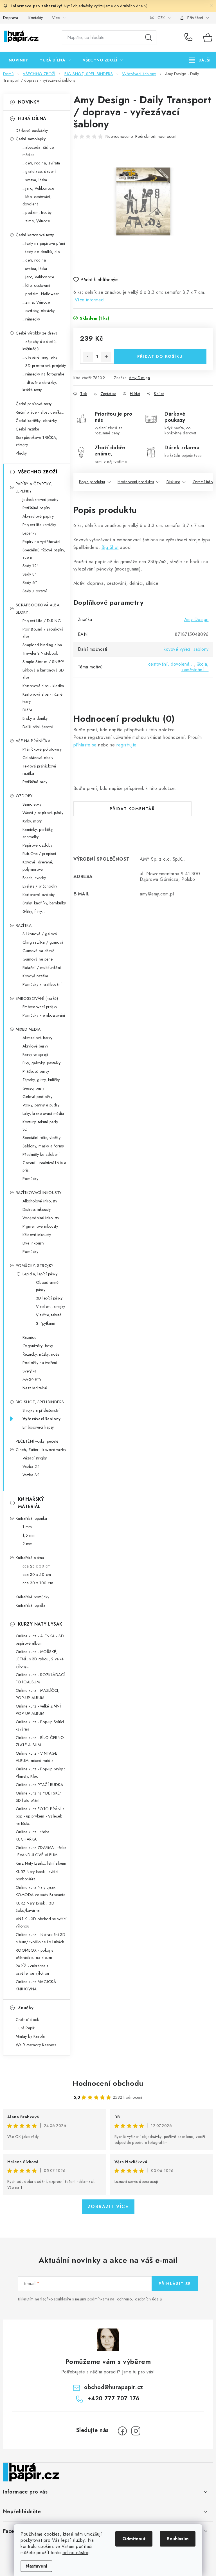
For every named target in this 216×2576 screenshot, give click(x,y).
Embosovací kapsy (38, 1427)
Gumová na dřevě (39, 951)
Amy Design (139, 378)
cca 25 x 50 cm (37, 1566)
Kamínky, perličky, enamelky (38, 833)
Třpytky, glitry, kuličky (41, 1080)
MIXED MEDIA (28, 1029)
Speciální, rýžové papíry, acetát (44, 554)
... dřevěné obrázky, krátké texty (40, 386)
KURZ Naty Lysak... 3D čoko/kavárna (35, 1907)
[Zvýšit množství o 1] (106, 357)
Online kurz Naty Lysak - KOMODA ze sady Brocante (41, 1891)
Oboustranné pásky (47, 1286)
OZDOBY (24, 796)
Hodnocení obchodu (108, 2083)
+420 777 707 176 (190, 38)
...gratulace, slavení (39, 171)
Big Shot (110, 547)
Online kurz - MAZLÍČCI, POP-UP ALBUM (38, 1694)
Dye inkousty (33, 1243)
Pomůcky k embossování (44, 1015)
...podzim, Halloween (41, 294)
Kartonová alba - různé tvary (43, 698)
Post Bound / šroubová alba (43, 633)
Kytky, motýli (33, 821)
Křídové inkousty (37, 1235)
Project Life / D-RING (42, 621)
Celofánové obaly (38, 758)
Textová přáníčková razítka (39, 770)
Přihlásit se (175, 2284)
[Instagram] (136, 2431)
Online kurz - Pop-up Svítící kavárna (40, 1725)
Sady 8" (30, 574)
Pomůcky (31, 1179)
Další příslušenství (38, 727)
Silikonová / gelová (40, 934)
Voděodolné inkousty (41, 1218)
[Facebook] (122, 2431)
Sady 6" (30, 583)
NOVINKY (29, 102)
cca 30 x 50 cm (37, 1575)
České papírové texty (34, 404)
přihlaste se (85, 745)
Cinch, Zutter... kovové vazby (41, 1450)
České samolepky (31, 139)
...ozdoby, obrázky (39, 311)
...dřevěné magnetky (40, 357)
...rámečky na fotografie (43, 374)
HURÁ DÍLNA (32, 119)
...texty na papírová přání (44, 243)
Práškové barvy (36, 1071)
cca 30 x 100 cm (38, 1583)
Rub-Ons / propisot (39, 854)
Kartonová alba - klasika (43, 686)
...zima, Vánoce (36, 221)
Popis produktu (92, 482)
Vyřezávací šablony (42, 1419)
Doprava (11, 18)
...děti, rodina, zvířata (41, 163)
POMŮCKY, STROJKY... (36, 1266)
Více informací (90, 300)
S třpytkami (46, 1323)
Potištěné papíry (36, 508)
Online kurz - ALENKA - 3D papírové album (40, 1640)
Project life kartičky (39, 525)
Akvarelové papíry (38, 516)
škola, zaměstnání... (195, 667)
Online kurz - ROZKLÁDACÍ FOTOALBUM (40, 1678)
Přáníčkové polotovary (42, 749)
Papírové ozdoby (38, 845)
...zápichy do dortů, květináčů (40, 345)
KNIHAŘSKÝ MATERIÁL (31, 1503)
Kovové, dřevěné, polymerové (38, 866)
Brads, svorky (34, 878)
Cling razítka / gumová (43, 942)
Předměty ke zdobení (41, 1154)
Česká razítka (28, 429)
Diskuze (173, 482)
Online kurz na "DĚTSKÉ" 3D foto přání (39, 1797)
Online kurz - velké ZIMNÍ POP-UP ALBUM (38, 1710)
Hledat (148, 38)
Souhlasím (178, 2539)
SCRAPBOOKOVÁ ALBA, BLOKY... (38, 609)
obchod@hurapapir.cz (114, 2387)
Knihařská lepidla (31, 1605)
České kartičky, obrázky (36, 421)
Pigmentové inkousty (40, 1226)
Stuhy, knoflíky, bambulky (44, 903)
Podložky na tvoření (40, 1363)
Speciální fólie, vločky (42, 1138)
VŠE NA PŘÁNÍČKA (33, 741)
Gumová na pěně (38, 959)
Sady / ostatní (35, 591)
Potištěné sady (35, 782)
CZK (161, 18)
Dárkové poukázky (32, 130)
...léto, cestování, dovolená (37, 200)
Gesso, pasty (33, 1088)
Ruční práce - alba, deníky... (40, 412)
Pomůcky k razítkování (42, 984)
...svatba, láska (35, 180)
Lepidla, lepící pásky (40, 1274)
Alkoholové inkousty (40, 1201)
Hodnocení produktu (136, 482)
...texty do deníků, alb (41, 252)
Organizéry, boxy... (39, 1346)
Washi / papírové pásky (43, 813)
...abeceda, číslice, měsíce (39, 151)
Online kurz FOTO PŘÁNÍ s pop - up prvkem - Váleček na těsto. (40, 1816)
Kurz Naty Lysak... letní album (41, 1863)
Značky (26, 2008)
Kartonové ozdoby (39, 895)
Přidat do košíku (160, 356)
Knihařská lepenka (31, 1518)
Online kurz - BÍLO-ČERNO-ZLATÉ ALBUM (41, 1741)
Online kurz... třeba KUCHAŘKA (33, 1835)
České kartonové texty (35, 235)
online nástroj (76, 2553)
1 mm (27, 1527)
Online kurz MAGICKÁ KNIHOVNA (36, 1985)
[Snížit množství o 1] (88, 357)
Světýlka (30, 1371)
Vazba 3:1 (31, 1475)
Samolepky (32, 804)
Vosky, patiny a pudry (41, 1105)
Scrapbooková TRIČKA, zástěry (37, 441)
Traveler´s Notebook (40, 653)
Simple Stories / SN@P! (44, 662)
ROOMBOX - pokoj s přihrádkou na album (34, 1954)
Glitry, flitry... (34, 911)
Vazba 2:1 (31, 1466)
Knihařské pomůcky (33, 1597)
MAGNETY (32, 1379)
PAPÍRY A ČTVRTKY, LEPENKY (34, 487)
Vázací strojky (35, 1458)
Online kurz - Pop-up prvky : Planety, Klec (40, 1773)
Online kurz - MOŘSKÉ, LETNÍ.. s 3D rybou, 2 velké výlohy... (40, 1659)
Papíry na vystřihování (41, 542)
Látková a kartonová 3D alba (43, 674)
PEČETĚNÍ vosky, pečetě (37, 1441)
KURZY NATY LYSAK (40, 1624)
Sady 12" (31, 566)
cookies (52, 2534)
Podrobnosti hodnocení (156, 136)
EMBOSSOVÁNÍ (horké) (37, 998)
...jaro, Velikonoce (38, 188)
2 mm (28, 1544)
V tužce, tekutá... (50, 1315)
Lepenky (30, 533)
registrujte (126, 745)
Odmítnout (134, 2539)
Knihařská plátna (30, 1558)
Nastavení (36, 2566)
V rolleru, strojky (51, 1307)
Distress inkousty (37, 1209)
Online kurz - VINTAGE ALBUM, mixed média (37, 1757)
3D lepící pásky (49, 1298)
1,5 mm (29, 1535)
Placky (21, 453)
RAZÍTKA (24, 925)
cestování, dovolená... (171, 664)
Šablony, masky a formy (43, 1146)
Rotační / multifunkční (42, 968)
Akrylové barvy (35, 1046)
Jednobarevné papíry (40, 499)
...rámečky (31, 319)
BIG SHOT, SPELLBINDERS (40, 1402)
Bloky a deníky (35, 718)
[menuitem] (18, 60)
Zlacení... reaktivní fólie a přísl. (44, 1166)
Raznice (30, 1337)
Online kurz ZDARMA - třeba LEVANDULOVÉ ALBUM (41, 1851)
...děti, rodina (34, 260)
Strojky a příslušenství (41, 1410)
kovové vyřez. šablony (186, 649)
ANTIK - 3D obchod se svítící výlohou (41, 1922)
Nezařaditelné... (36, 1388)
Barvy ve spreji (35, 1055)
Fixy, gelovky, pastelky (42, 1063)
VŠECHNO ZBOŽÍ (38, 472)
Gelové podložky (38, 1097)
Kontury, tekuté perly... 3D (42, 1126)
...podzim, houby (37, 212)
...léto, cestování (36, 285)
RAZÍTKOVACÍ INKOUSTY (39, 1193)
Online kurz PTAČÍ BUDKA (40, 1785)
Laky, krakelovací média (43, 1113)
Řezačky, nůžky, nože (41, 1354)
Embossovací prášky (40, 1007)
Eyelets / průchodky (40, 886)
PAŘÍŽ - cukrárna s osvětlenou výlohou (32, 1970)
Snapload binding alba (42, 645)
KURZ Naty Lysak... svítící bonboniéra (37, 1875)
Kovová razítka (35, 976)
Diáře (27, 710)
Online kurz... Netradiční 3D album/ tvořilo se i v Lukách (41, 1938)
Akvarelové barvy (38, 1038)
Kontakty (36, 18)
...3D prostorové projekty (44, 366)
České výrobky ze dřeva (37, 333)
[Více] (200, 60)
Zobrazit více (108, 2207)
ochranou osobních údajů (139, 2299)
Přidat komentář (132, 809)
